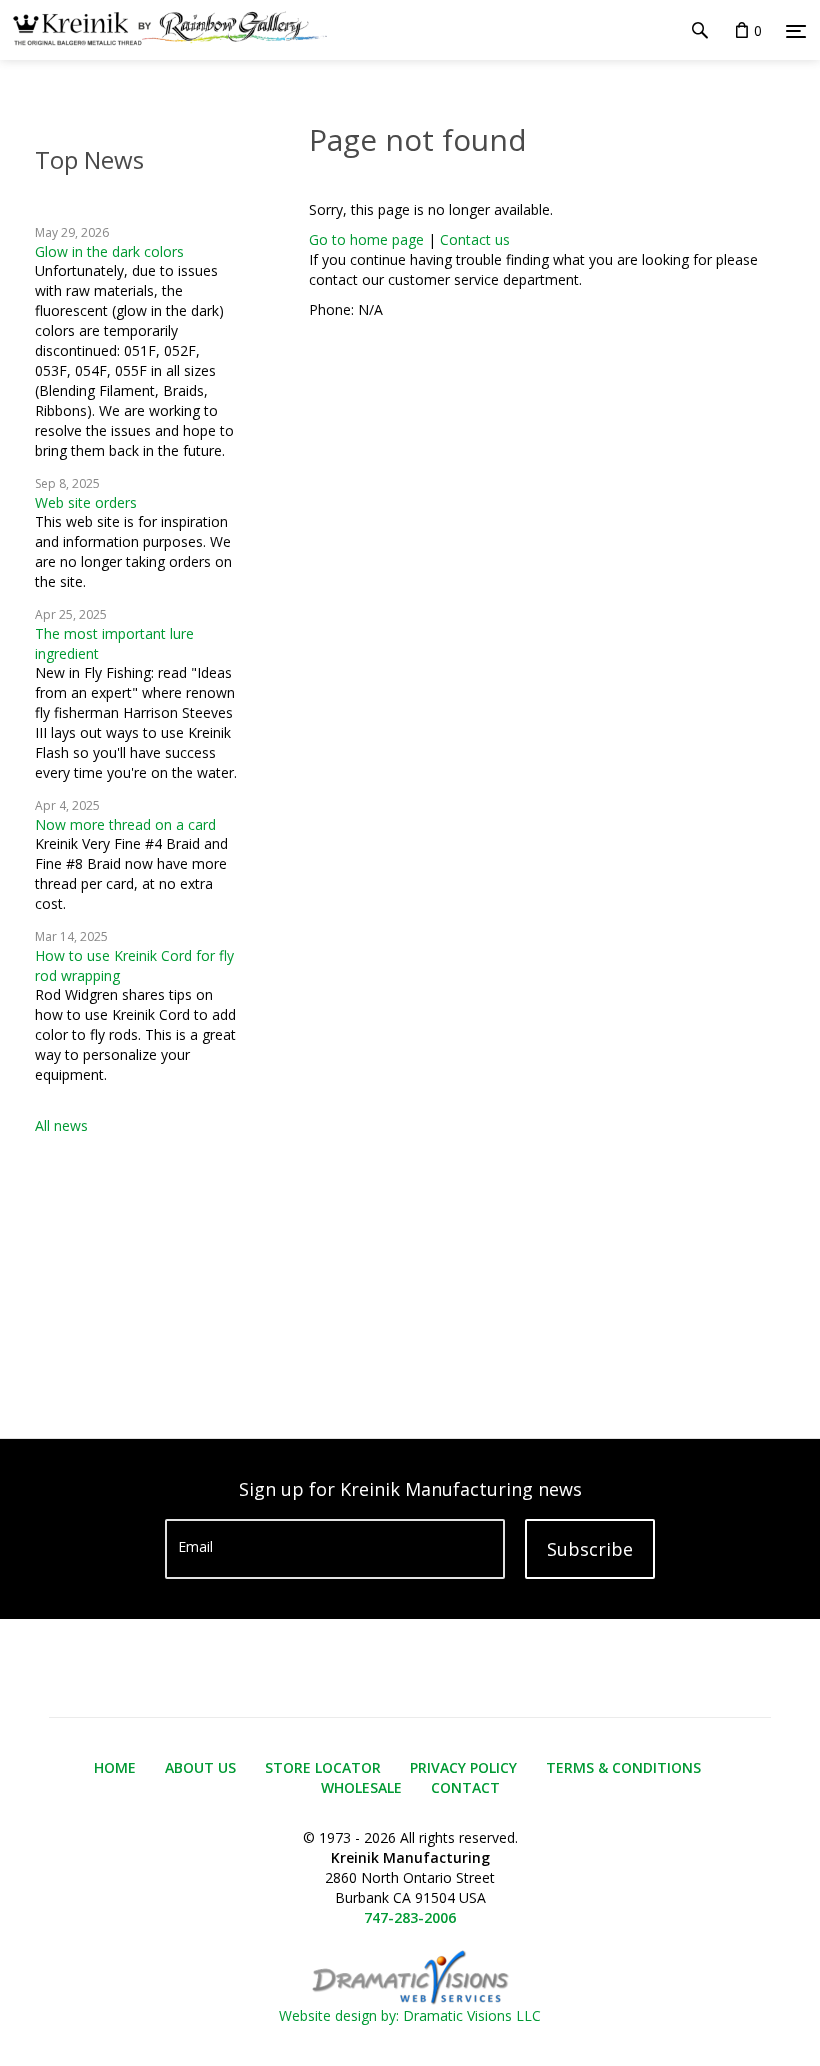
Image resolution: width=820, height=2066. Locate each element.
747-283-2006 (410, 1917)
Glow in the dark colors (109, 251)
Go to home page (366, 239)
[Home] (163, 30)
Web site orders (86, 502)
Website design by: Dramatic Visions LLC (410, 2015)
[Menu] (796, 31)
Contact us (475, 239)
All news (61, 1125)
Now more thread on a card (125, 824)
